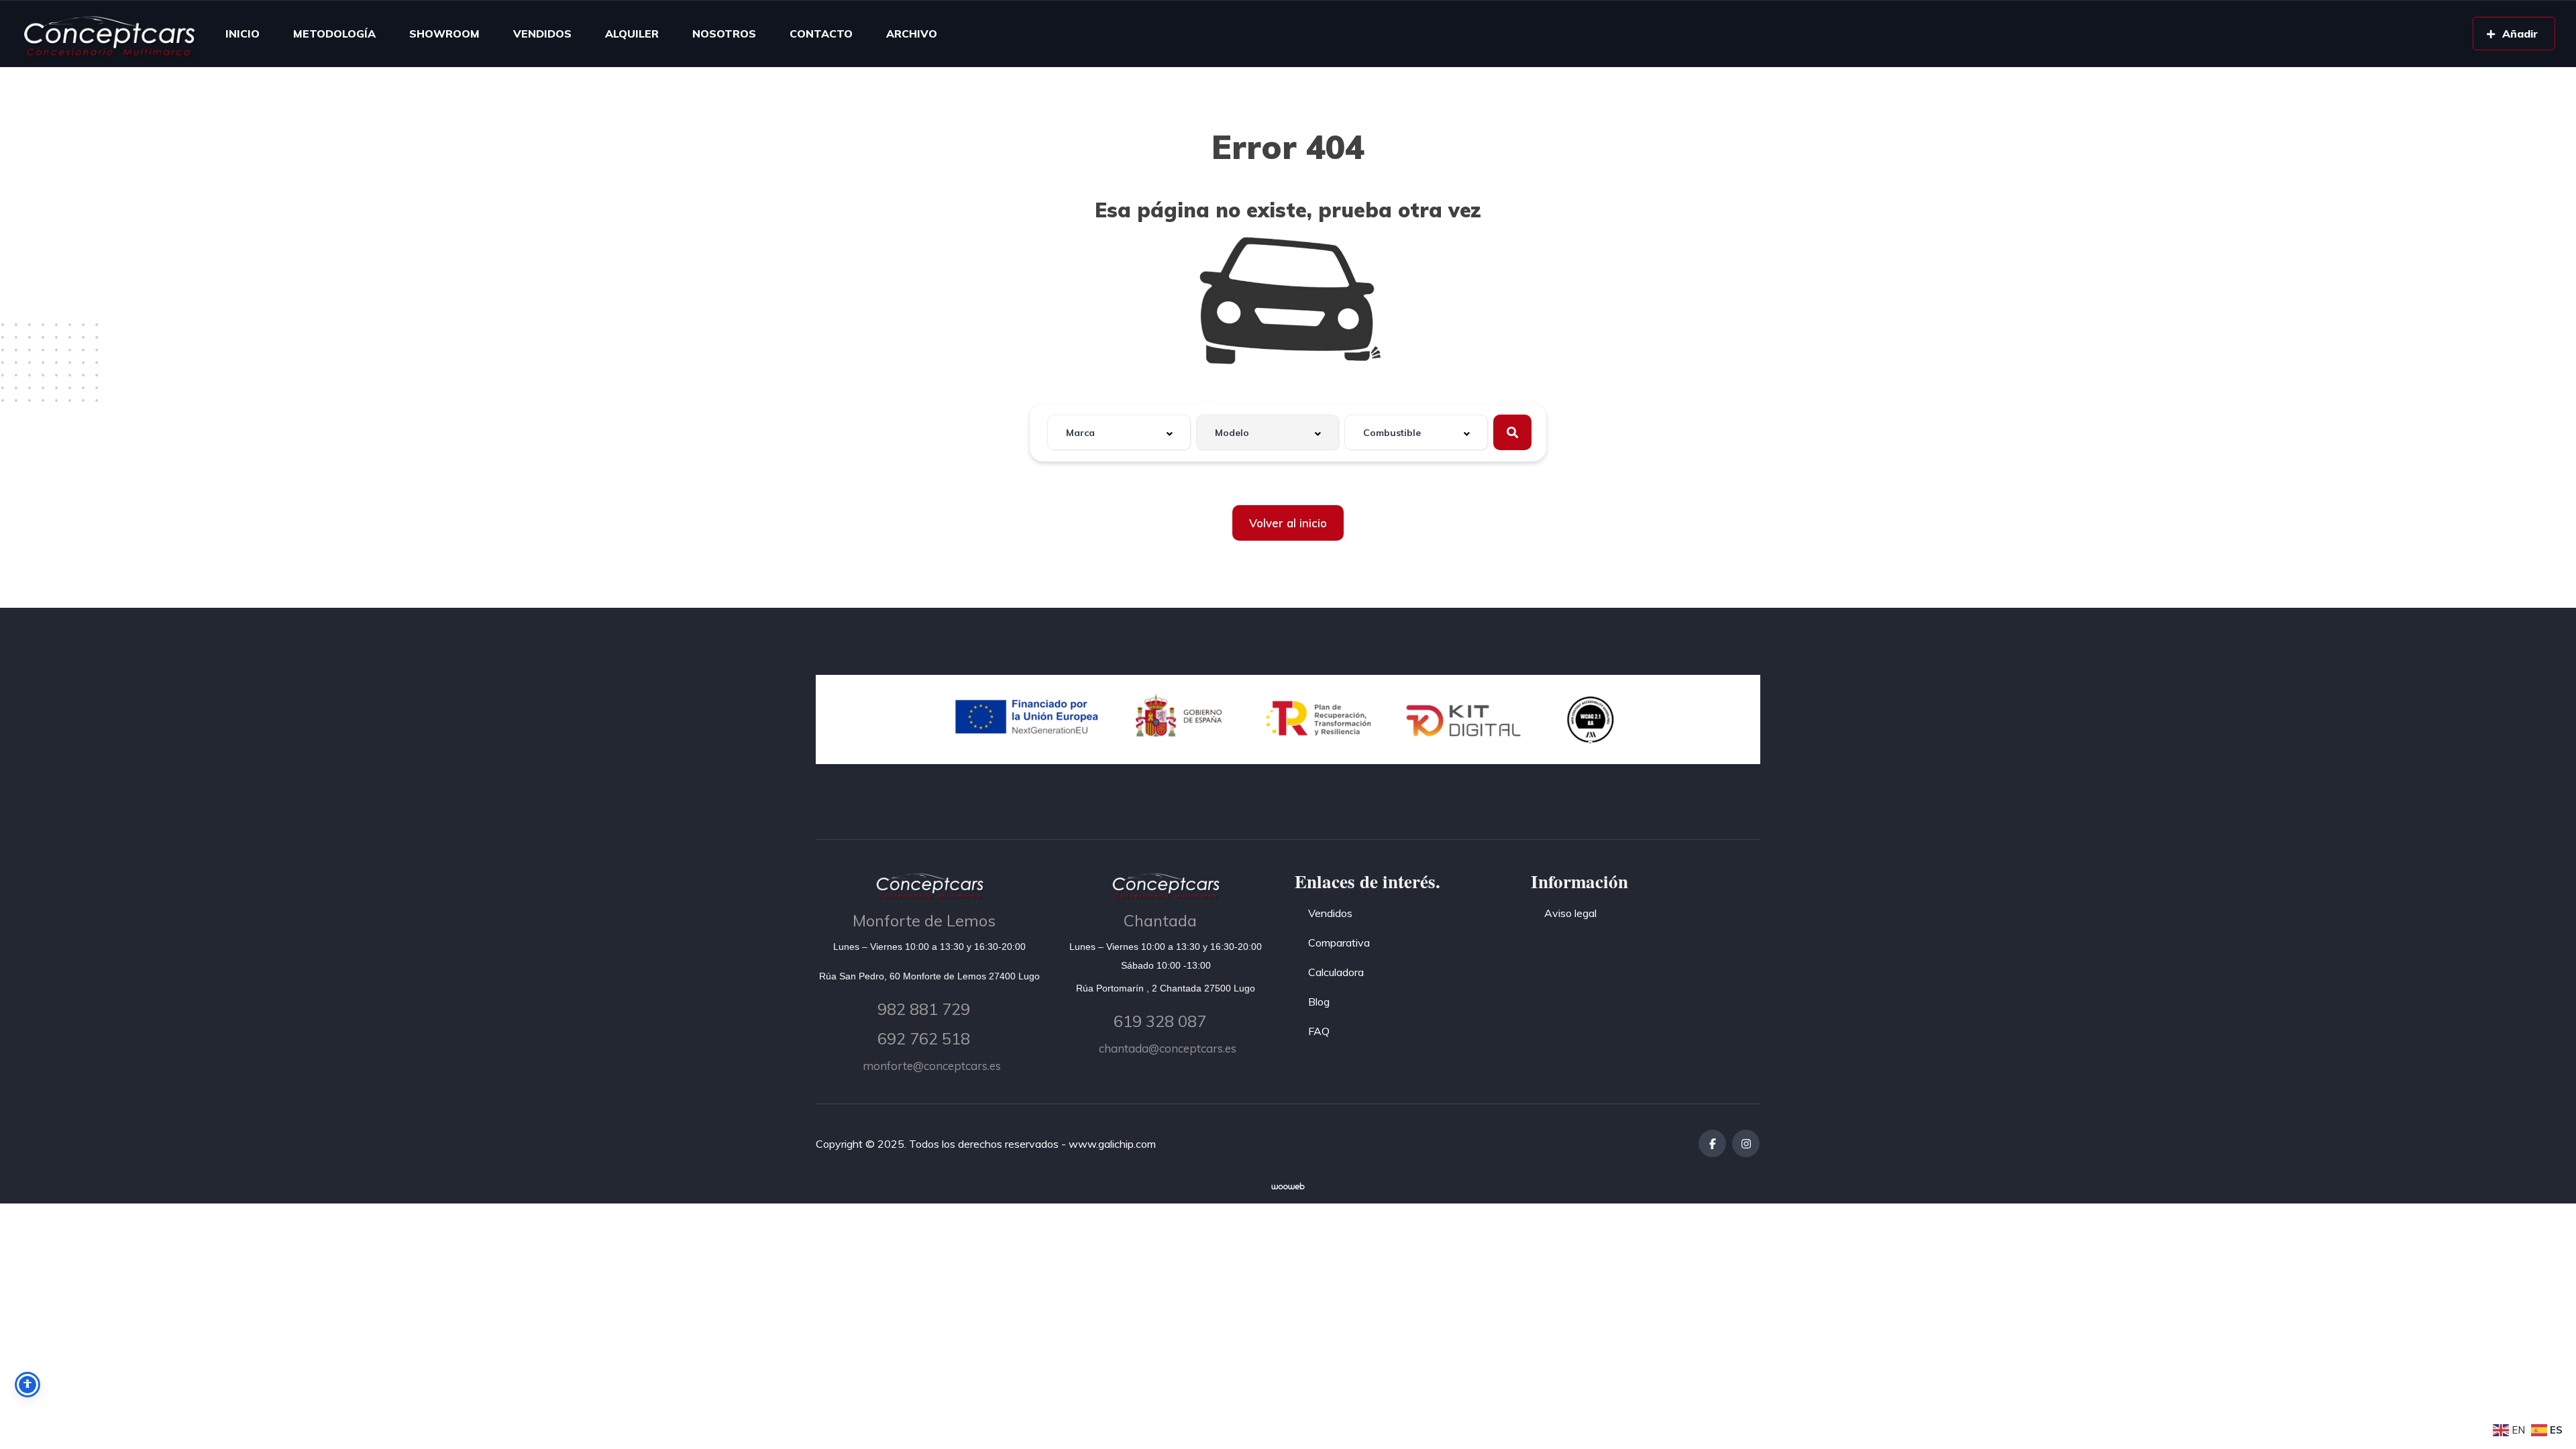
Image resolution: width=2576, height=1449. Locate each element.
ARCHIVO (912, 34)
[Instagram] (1746, 1143)
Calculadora (1336, 972)
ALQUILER (632, 34)
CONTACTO (821, 34)
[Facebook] (1712, 1143)
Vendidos (1330, 913)
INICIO (243, 34)
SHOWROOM (444, 34)
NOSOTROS (724, 34)
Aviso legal (1570, 913)
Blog (1319, 1002)
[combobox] (1119, 432)
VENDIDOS (542, 34)
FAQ (1319, 1031)
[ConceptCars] (109, 34)
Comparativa (1339, 943)
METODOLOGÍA (334, 34)
